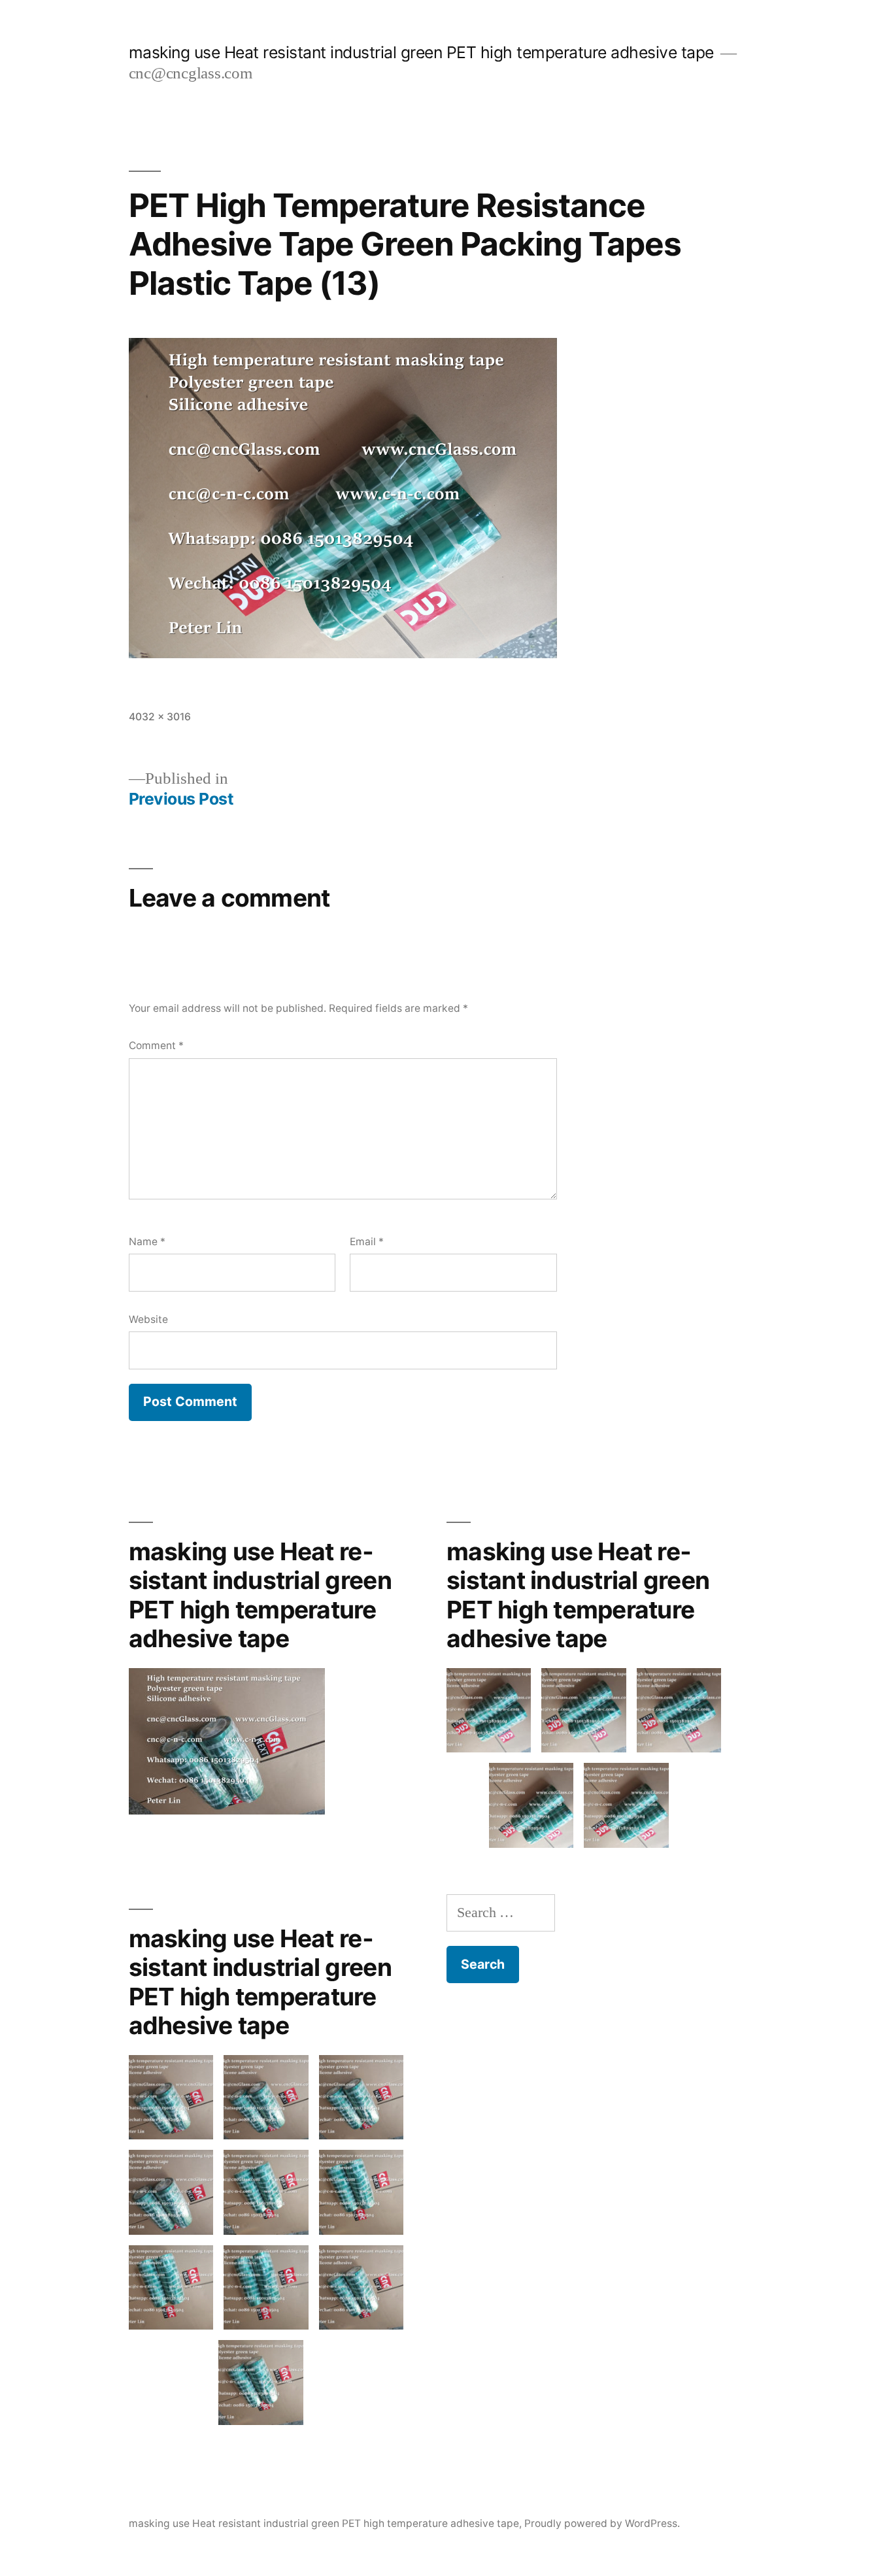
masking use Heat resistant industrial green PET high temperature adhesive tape (421, 52)
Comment (156, 1045)
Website (148, 1319)
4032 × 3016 (160, 717)
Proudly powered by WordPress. (602, 2523)
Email (367, 1242)
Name (147, 1242)
